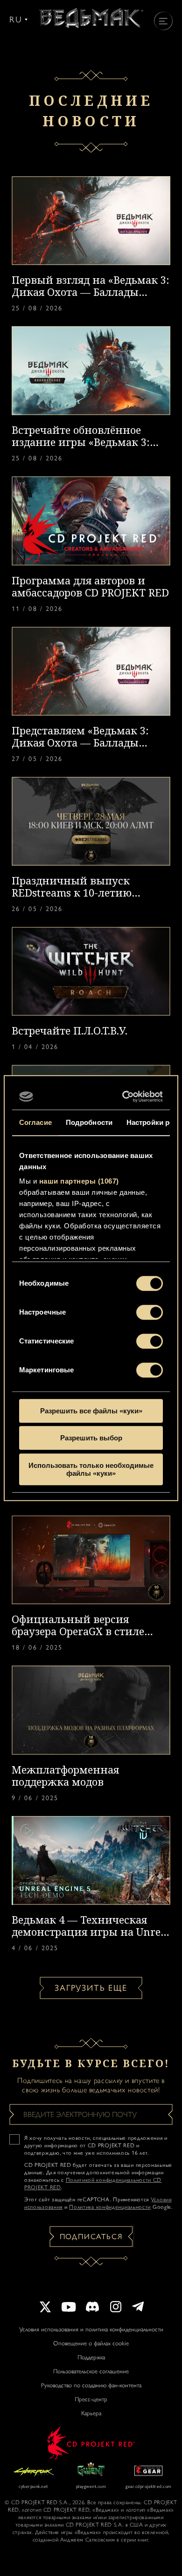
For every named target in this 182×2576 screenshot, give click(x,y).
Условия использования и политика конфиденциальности (91, 2329)
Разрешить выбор (91, 1438)
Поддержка (91, 2357)
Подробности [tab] (89, 1122)
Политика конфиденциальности (110, 2207)
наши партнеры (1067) (79, 1181)
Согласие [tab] (35, 1122)
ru (16, 20)
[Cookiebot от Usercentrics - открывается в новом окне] (125, 1096)
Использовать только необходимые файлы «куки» (91, 1469)
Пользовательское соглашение (91, 2371)
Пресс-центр (91, 2399)
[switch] (150, 1312)
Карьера (91, 2413)
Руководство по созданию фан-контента (91, 2385)
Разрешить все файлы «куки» (91, 1411)
